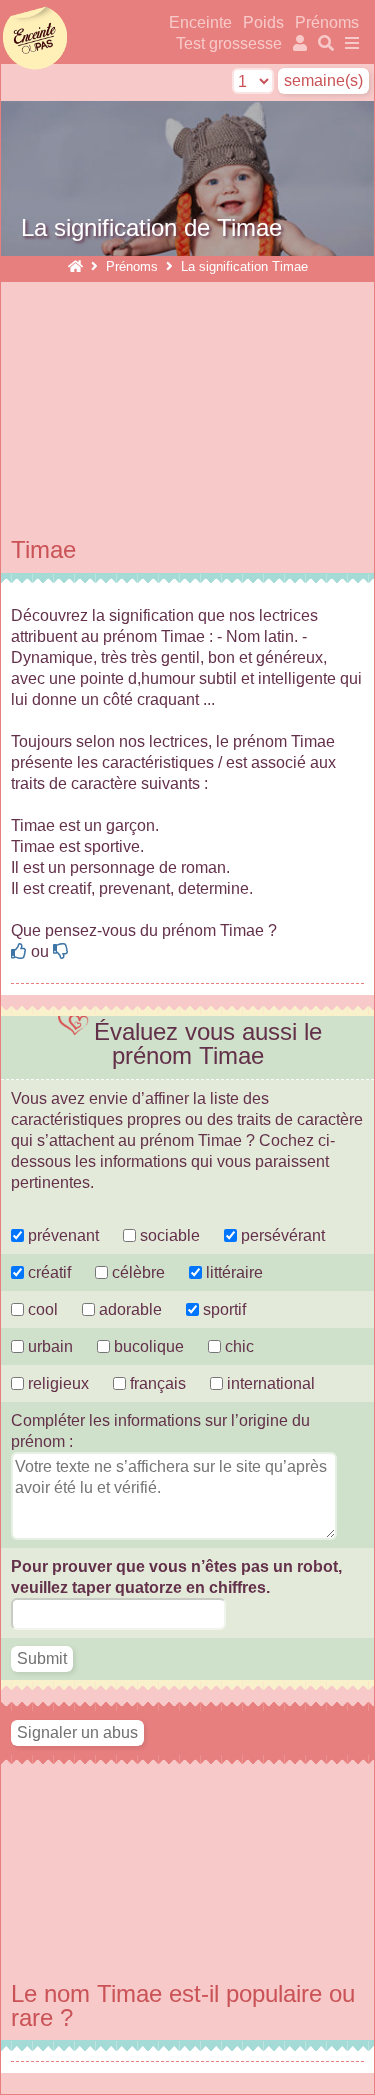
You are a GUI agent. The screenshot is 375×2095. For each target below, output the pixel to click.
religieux (56, 1383)
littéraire (232, 1272)
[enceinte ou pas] (75, 266)
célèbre (136, 1272)
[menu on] (348, 43)
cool (41, 1309)
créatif (47, 1272)
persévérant (281, 1235)
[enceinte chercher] (324, 43)
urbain (48, 1346)
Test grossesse (229, 43)
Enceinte (200, 22)
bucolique (149, 1346)
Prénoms (327, 22)
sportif (222, 1309)
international (269, 1383)
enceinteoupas (35, 38)
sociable (168, 1235)
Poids (265, 22)
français (156, 1383)
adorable (130, 1309)
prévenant (61, 1235)
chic (237, 1346)
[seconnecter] (298, 43)
